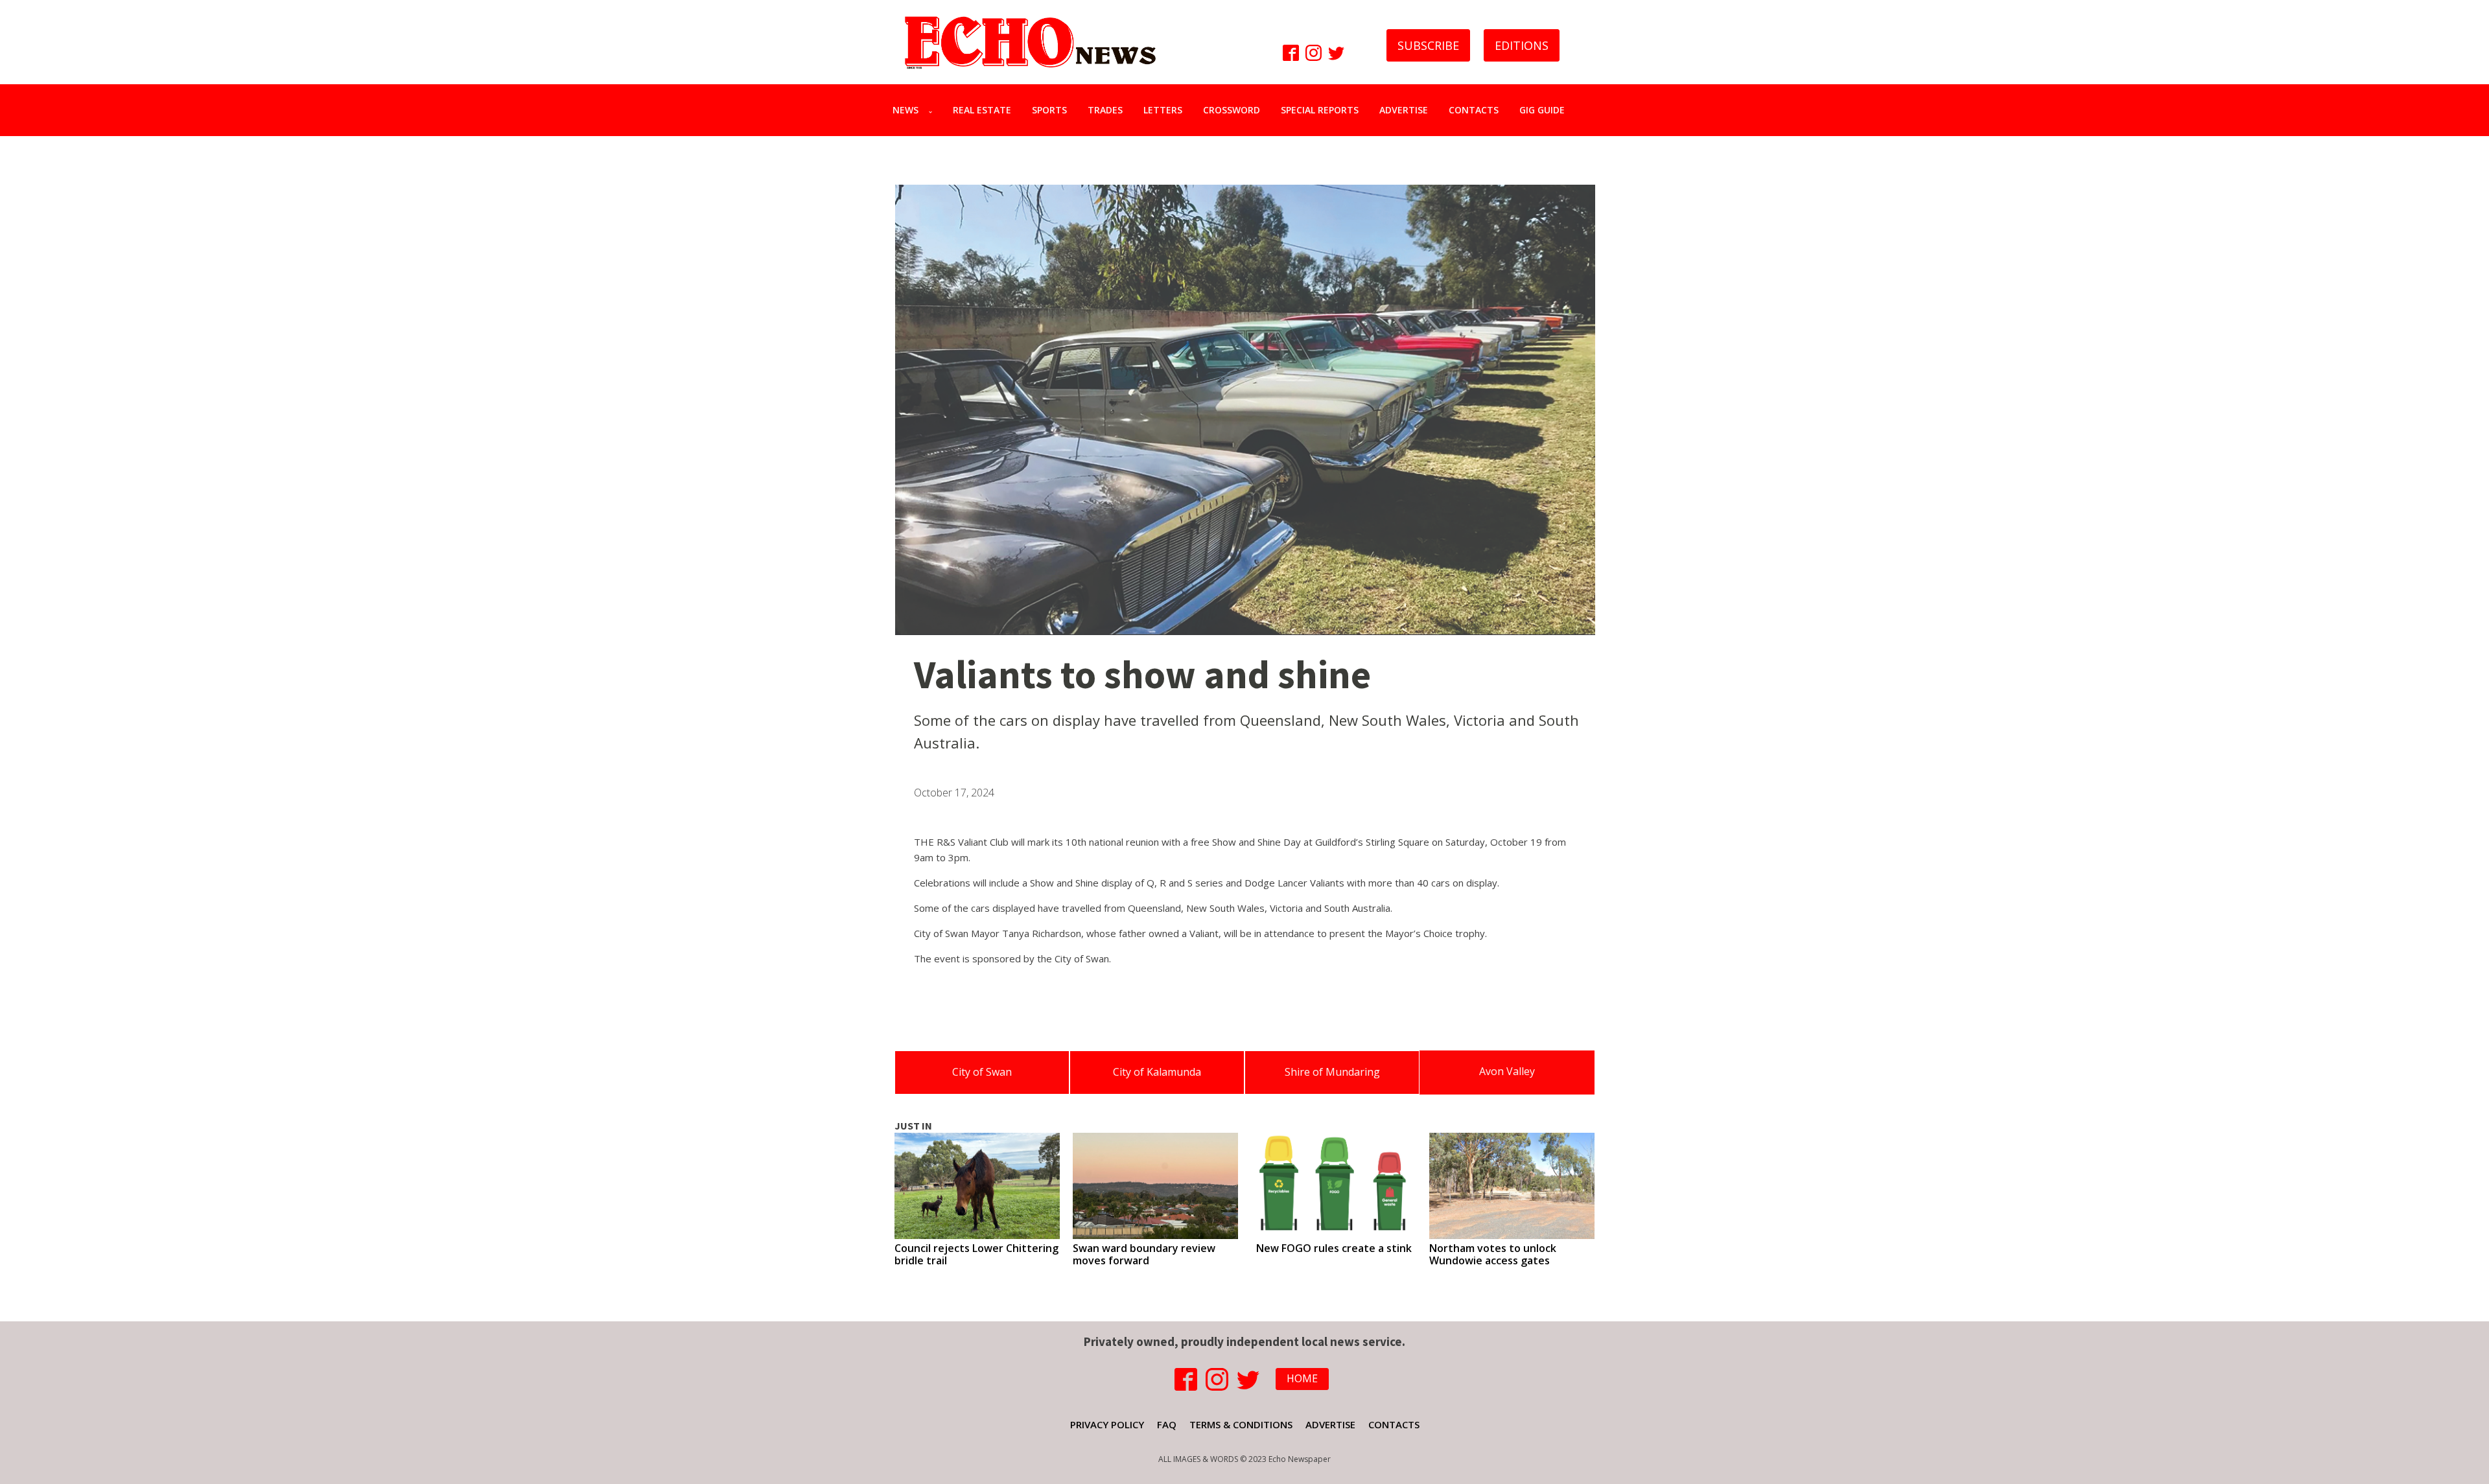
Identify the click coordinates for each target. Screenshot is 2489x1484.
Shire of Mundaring (1332, 1072)
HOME (1302, 1378)
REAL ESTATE (982, 110)
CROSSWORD (1232, 110)
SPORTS (1049, 110)
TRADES (1105, 110)
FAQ (1167, 1424)
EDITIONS (1522, 45)
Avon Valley (1507, 1071)
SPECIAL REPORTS (1320, 110)
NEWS (906, 110)
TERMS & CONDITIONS (1241, 1424)
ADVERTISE (1404, 110)
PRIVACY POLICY (1107, 1424)
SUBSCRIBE (1428, 45)
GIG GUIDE (1542, 110)
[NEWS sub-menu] (933, 110)
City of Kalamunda (1157, 1072)
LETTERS (1163, 110)
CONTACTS (1474, 110)
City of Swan (982, 1072)
